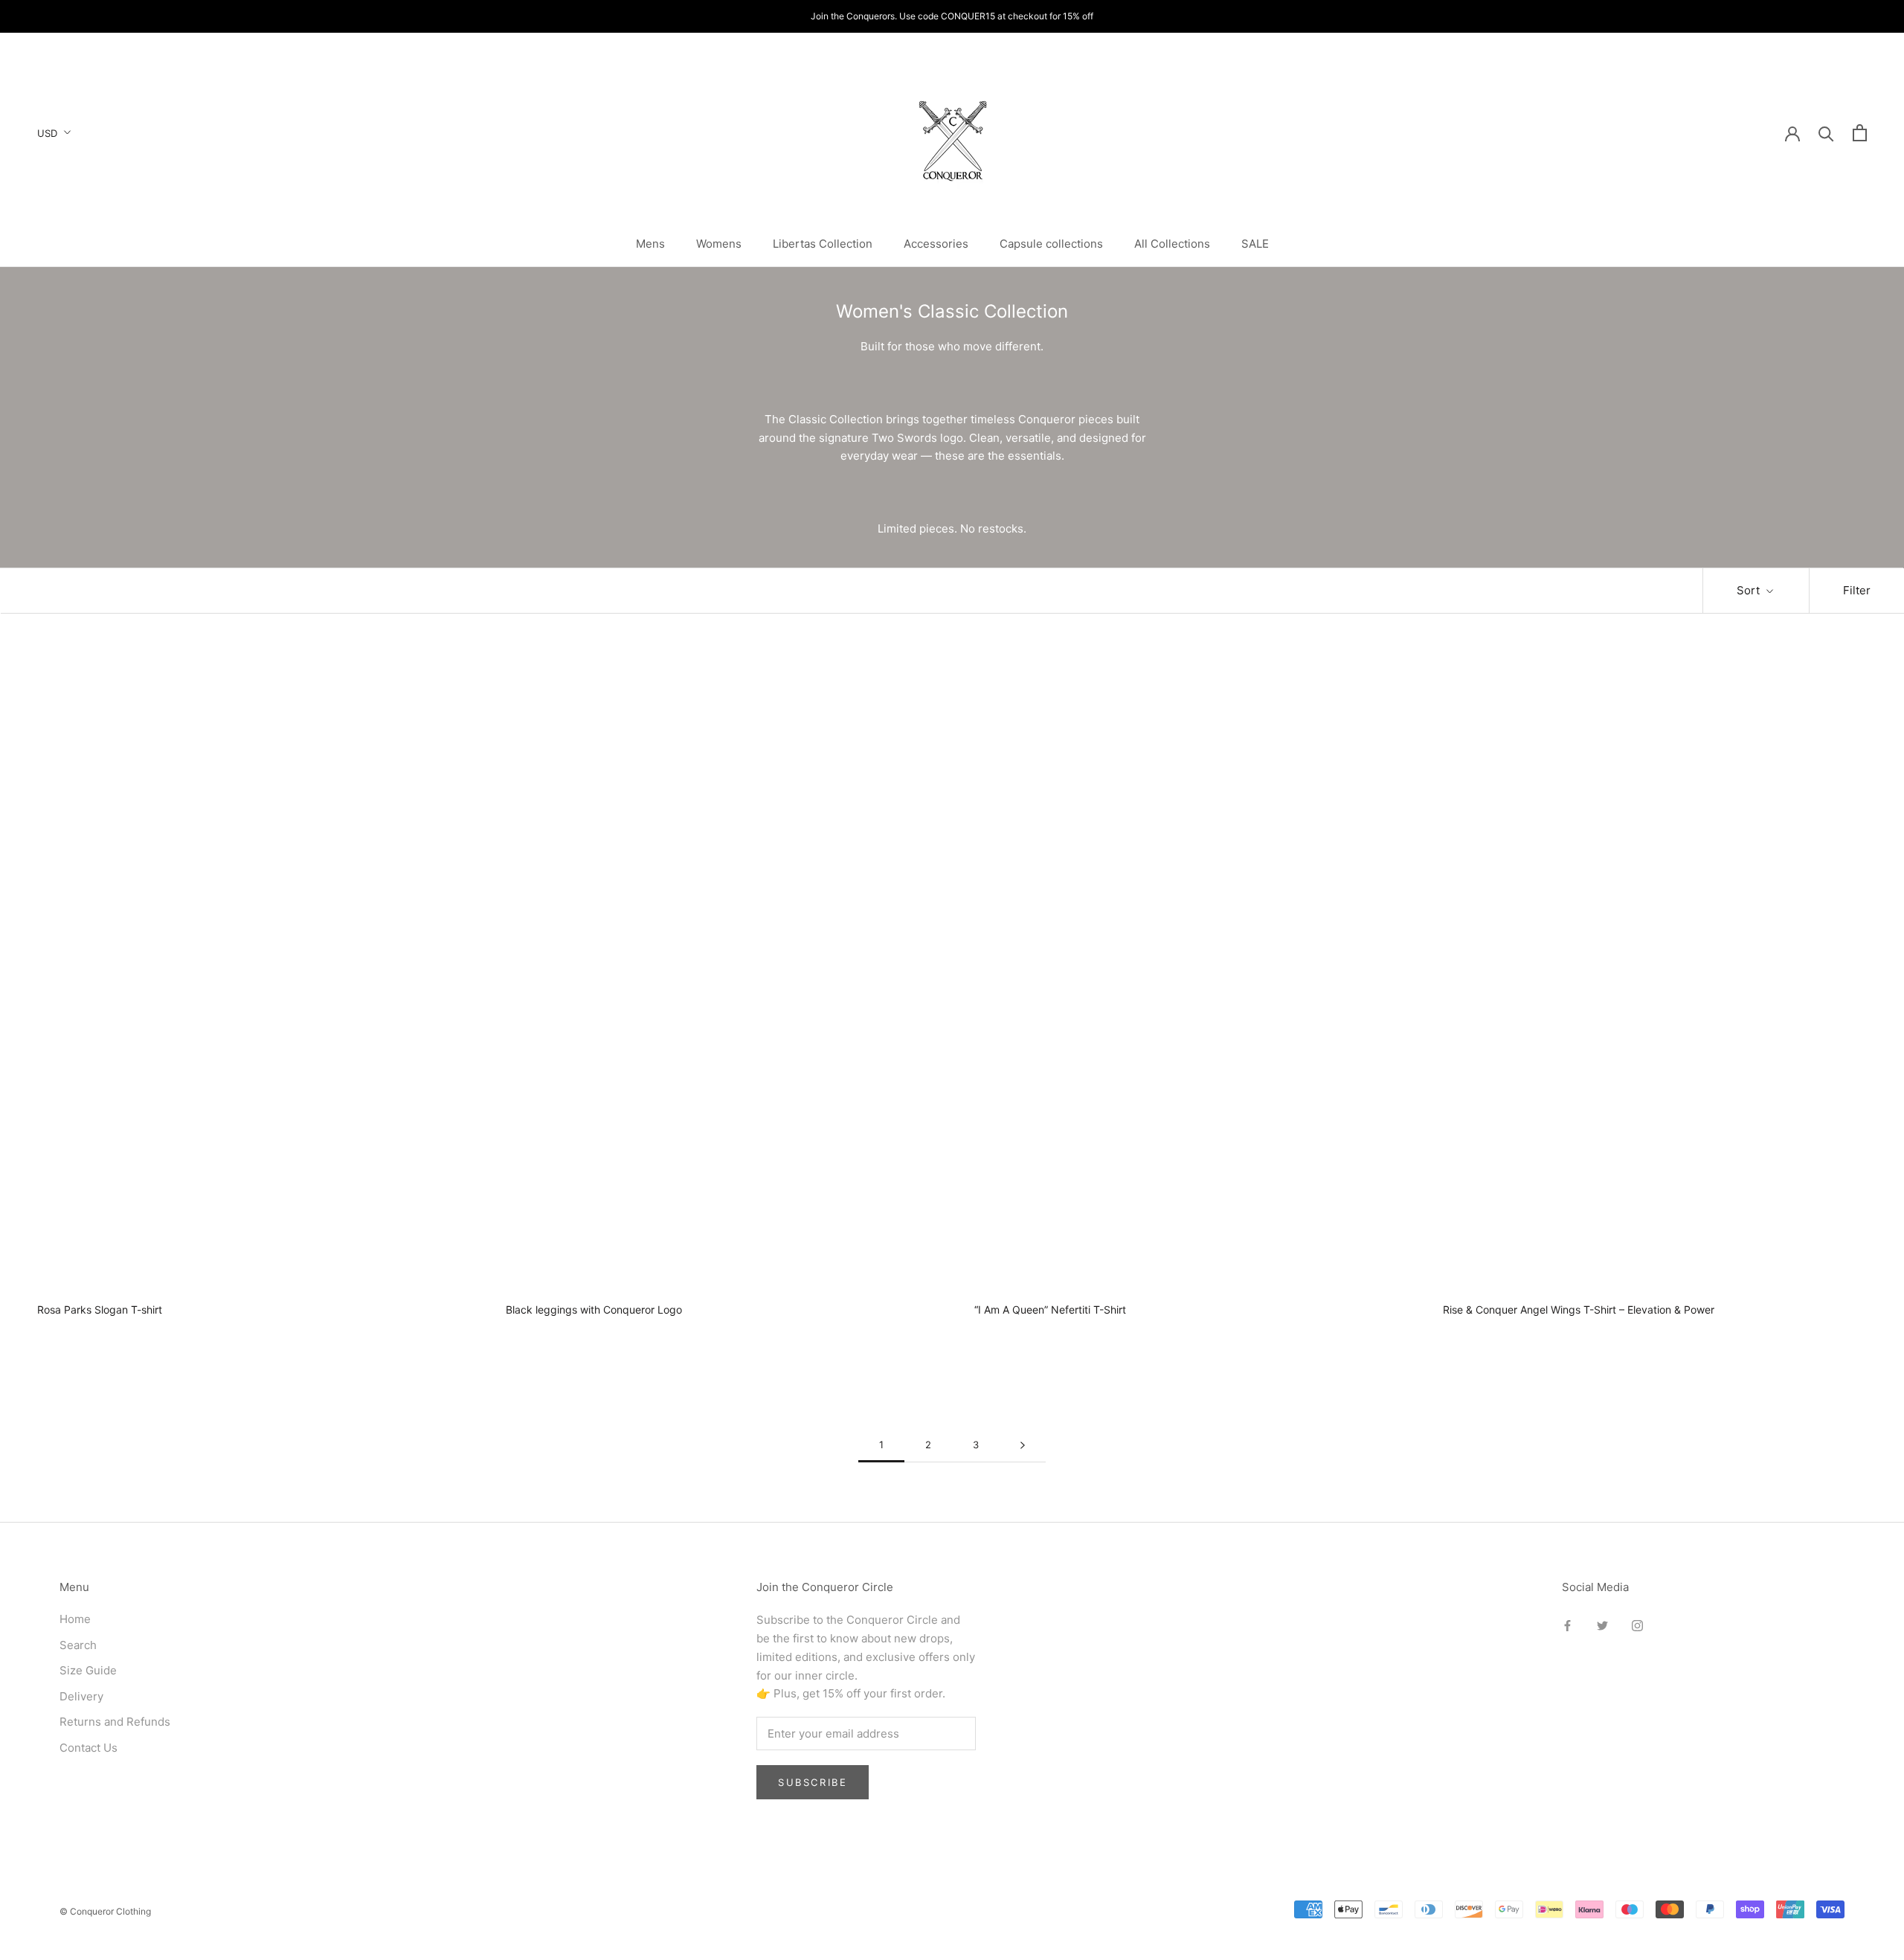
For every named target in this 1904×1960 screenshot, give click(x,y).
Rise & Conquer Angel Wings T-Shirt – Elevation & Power (1579, 1310)
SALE (1255, 244)
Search (78, 1645)
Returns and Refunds (115, 1722)
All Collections (1172, 244)
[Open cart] (1860, 133)
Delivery (81, 1696)
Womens (719, 244)
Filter (1857, 590)
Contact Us (89, 1748)
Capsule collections (1051, 244)
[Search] (1826, 133)
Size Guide (88, 1670)
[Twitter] (1602, 1625)
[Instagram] (1637, 1625)
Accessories (936, 244)
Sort (1750, 590)
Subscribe (813, 1782)
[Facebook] (1567, 1625)
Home (75, 1619)
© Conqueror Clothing (105, 1911)
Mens (650, 244)
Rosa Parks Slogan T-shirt (100, 1310)
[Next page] (1023, 1445)
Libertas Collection (823, 244)
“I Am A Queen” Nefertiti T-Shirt (1050, 1310)
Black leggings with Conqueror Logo (594, 1310)
